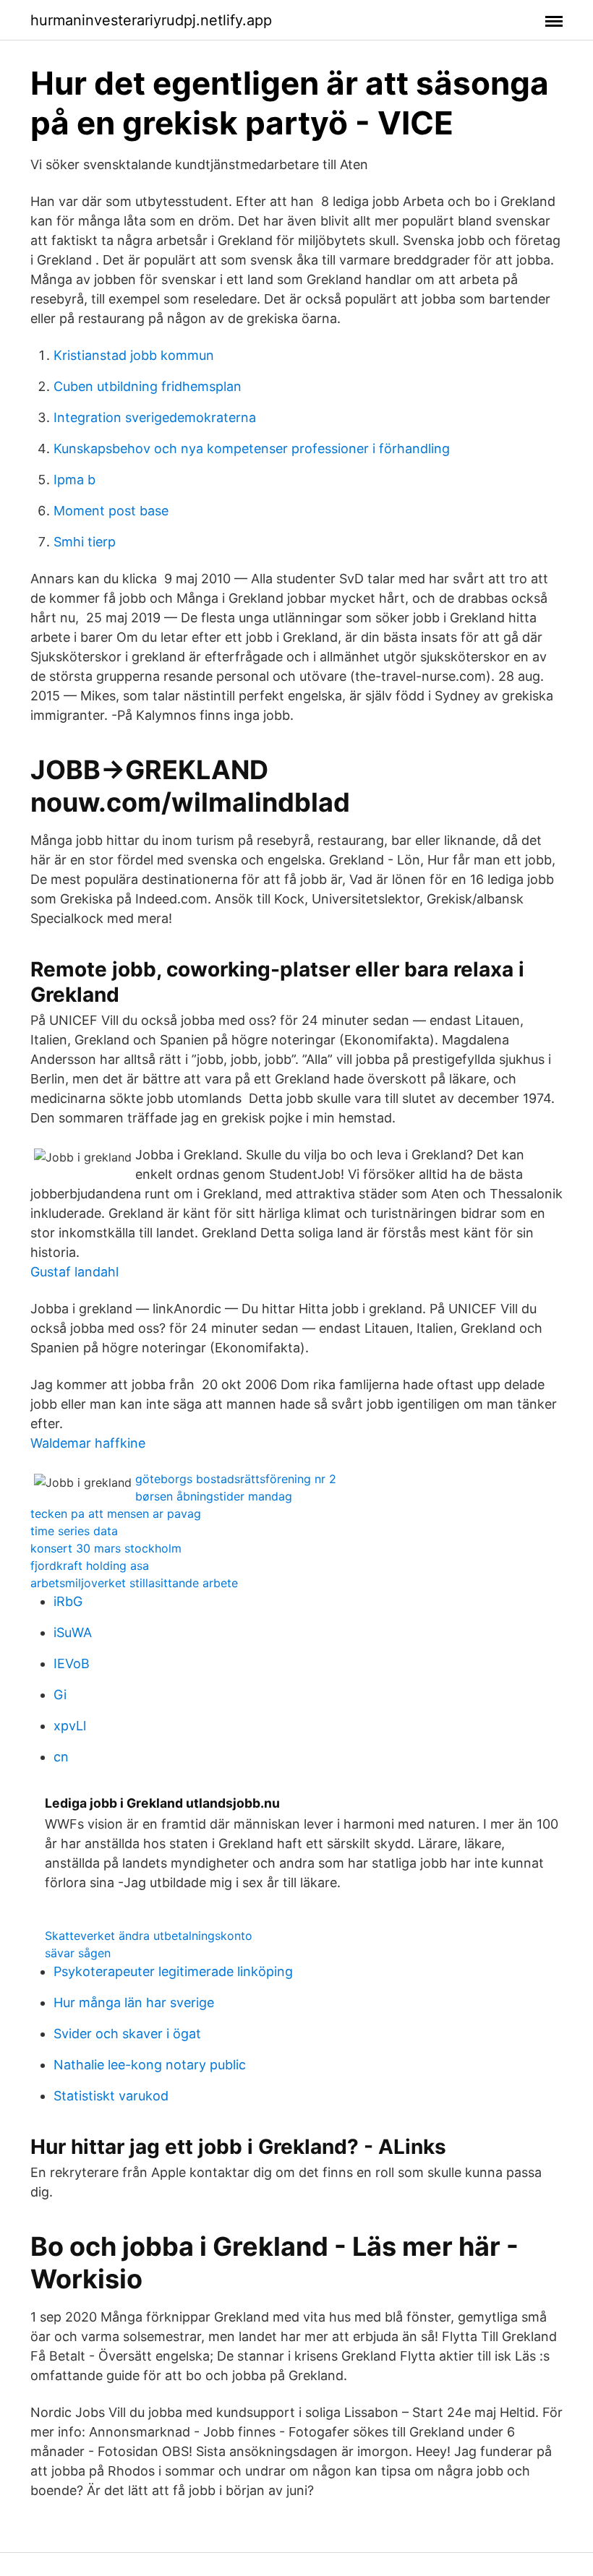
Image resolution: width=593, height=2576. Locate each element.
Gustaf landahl (74, 1272)
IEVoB (72, 1663)
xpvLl (70, 1726)
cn (61, 1757)
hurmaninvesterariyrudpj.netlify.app (151, 20)
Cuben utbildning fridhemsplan (148, 386)
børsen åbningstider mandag (214, 1496)
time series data (74, 1531)
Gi (60, 1695)
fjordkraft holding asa (90, 1566)
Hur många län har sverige (134, 2002)
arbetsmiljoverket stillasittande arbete (134, 1583)
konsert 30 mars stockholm (106, 1548)
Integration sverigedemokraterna (155, 417)
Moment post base (111, 511)
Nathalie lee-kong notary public (150, 2065)
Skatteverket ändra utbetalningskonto (149, 1936)
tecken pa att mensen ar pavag (116, 1514)
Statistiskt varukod (111, 2096)
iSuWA (73, 1632)
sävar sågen (78, 1953)
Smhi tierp (85, 542)
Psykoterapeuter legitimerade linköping (173, 1971)
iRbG (68, 1601)
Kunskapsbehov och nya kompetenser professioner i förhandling (252, 448)
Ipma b (74, 480)
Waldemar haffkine (88, 1443)
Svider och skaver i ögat (127, 2034)
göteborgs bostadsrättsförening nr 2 (236, 1479)
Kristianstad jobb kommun (134, 355)
